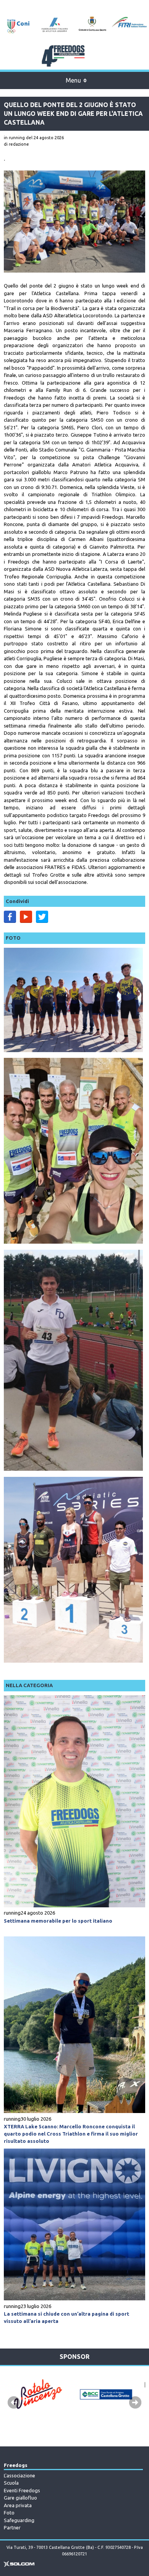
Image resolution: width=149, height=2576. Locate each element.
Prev (14, 2402)
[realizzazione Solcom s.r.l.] (19, 2565)
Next (135, 2402)
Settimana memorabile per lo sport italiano (58, 1921)
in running (14, 138)
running (12, 1913)
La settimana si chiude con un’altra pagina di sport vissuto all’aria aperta (66, 2317)
